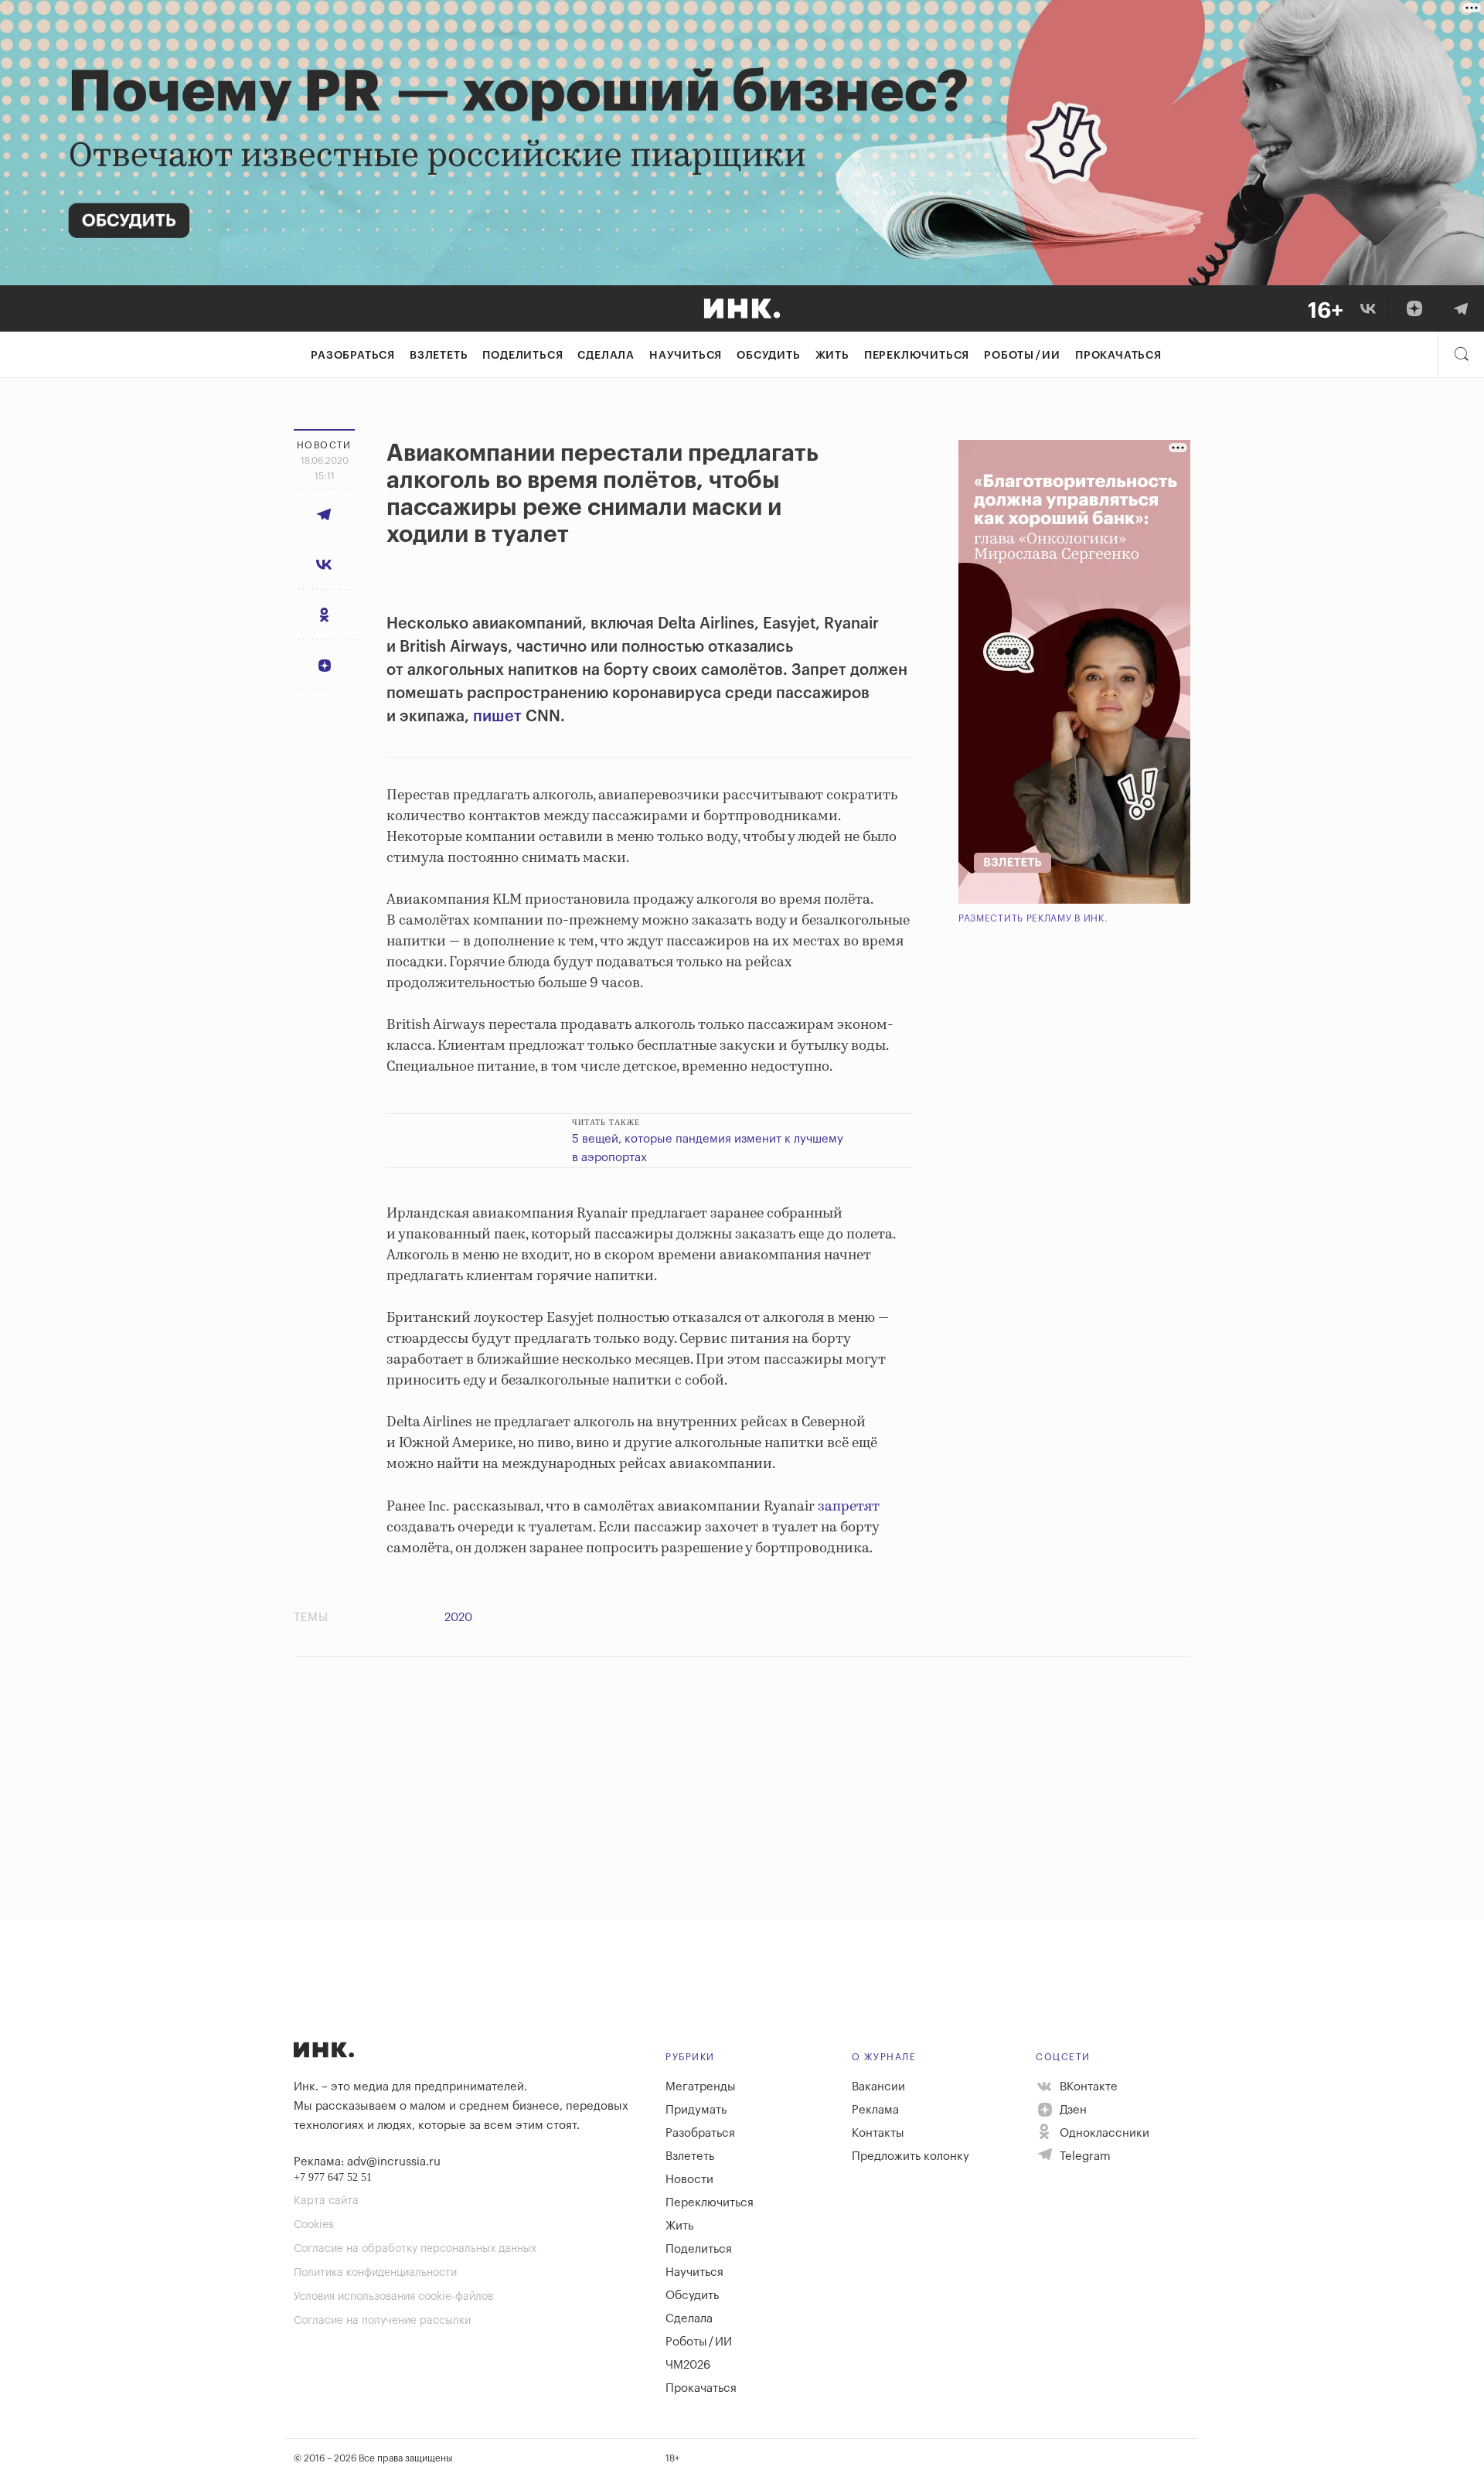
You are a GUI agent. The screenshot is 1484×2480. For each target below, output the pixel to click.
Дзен (1072, 2110)
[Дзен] (1414, 308)
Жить (832, 356)
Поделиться (522, 356)
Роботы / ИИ (1022, 356)
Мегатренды (701, 2087)
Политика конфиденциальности (375, 2273)
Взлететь (439, 356)
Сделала (606, 356)
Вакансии (878, 2087)
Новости (689, 2180)
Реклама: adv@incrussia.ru (367, 2162)
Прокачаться (1118, 356)
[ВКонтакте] (1368, 308)
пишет (497, 717)
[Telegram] (1461, 308)
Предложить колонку (910, 2156)
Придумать (696, 2110)
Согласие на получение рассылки (382, 2321)
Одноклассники (1103, 2133)
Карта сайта (326, 2201)
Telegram (1084, 2156)
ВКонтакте (1087, 2087)
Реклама (875, 2110)
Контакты (878, 2133)
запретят (849, 1507)
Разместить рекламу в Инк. (1033, 918)
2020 (458, 1618)
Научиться (686, 356)
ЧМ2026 (688, 2365)
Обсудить (768, 356)
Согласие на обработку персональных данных (415, 2249)
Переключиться (917, 356)
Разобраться (353, 356)
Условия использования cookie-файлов (393, 2297)
